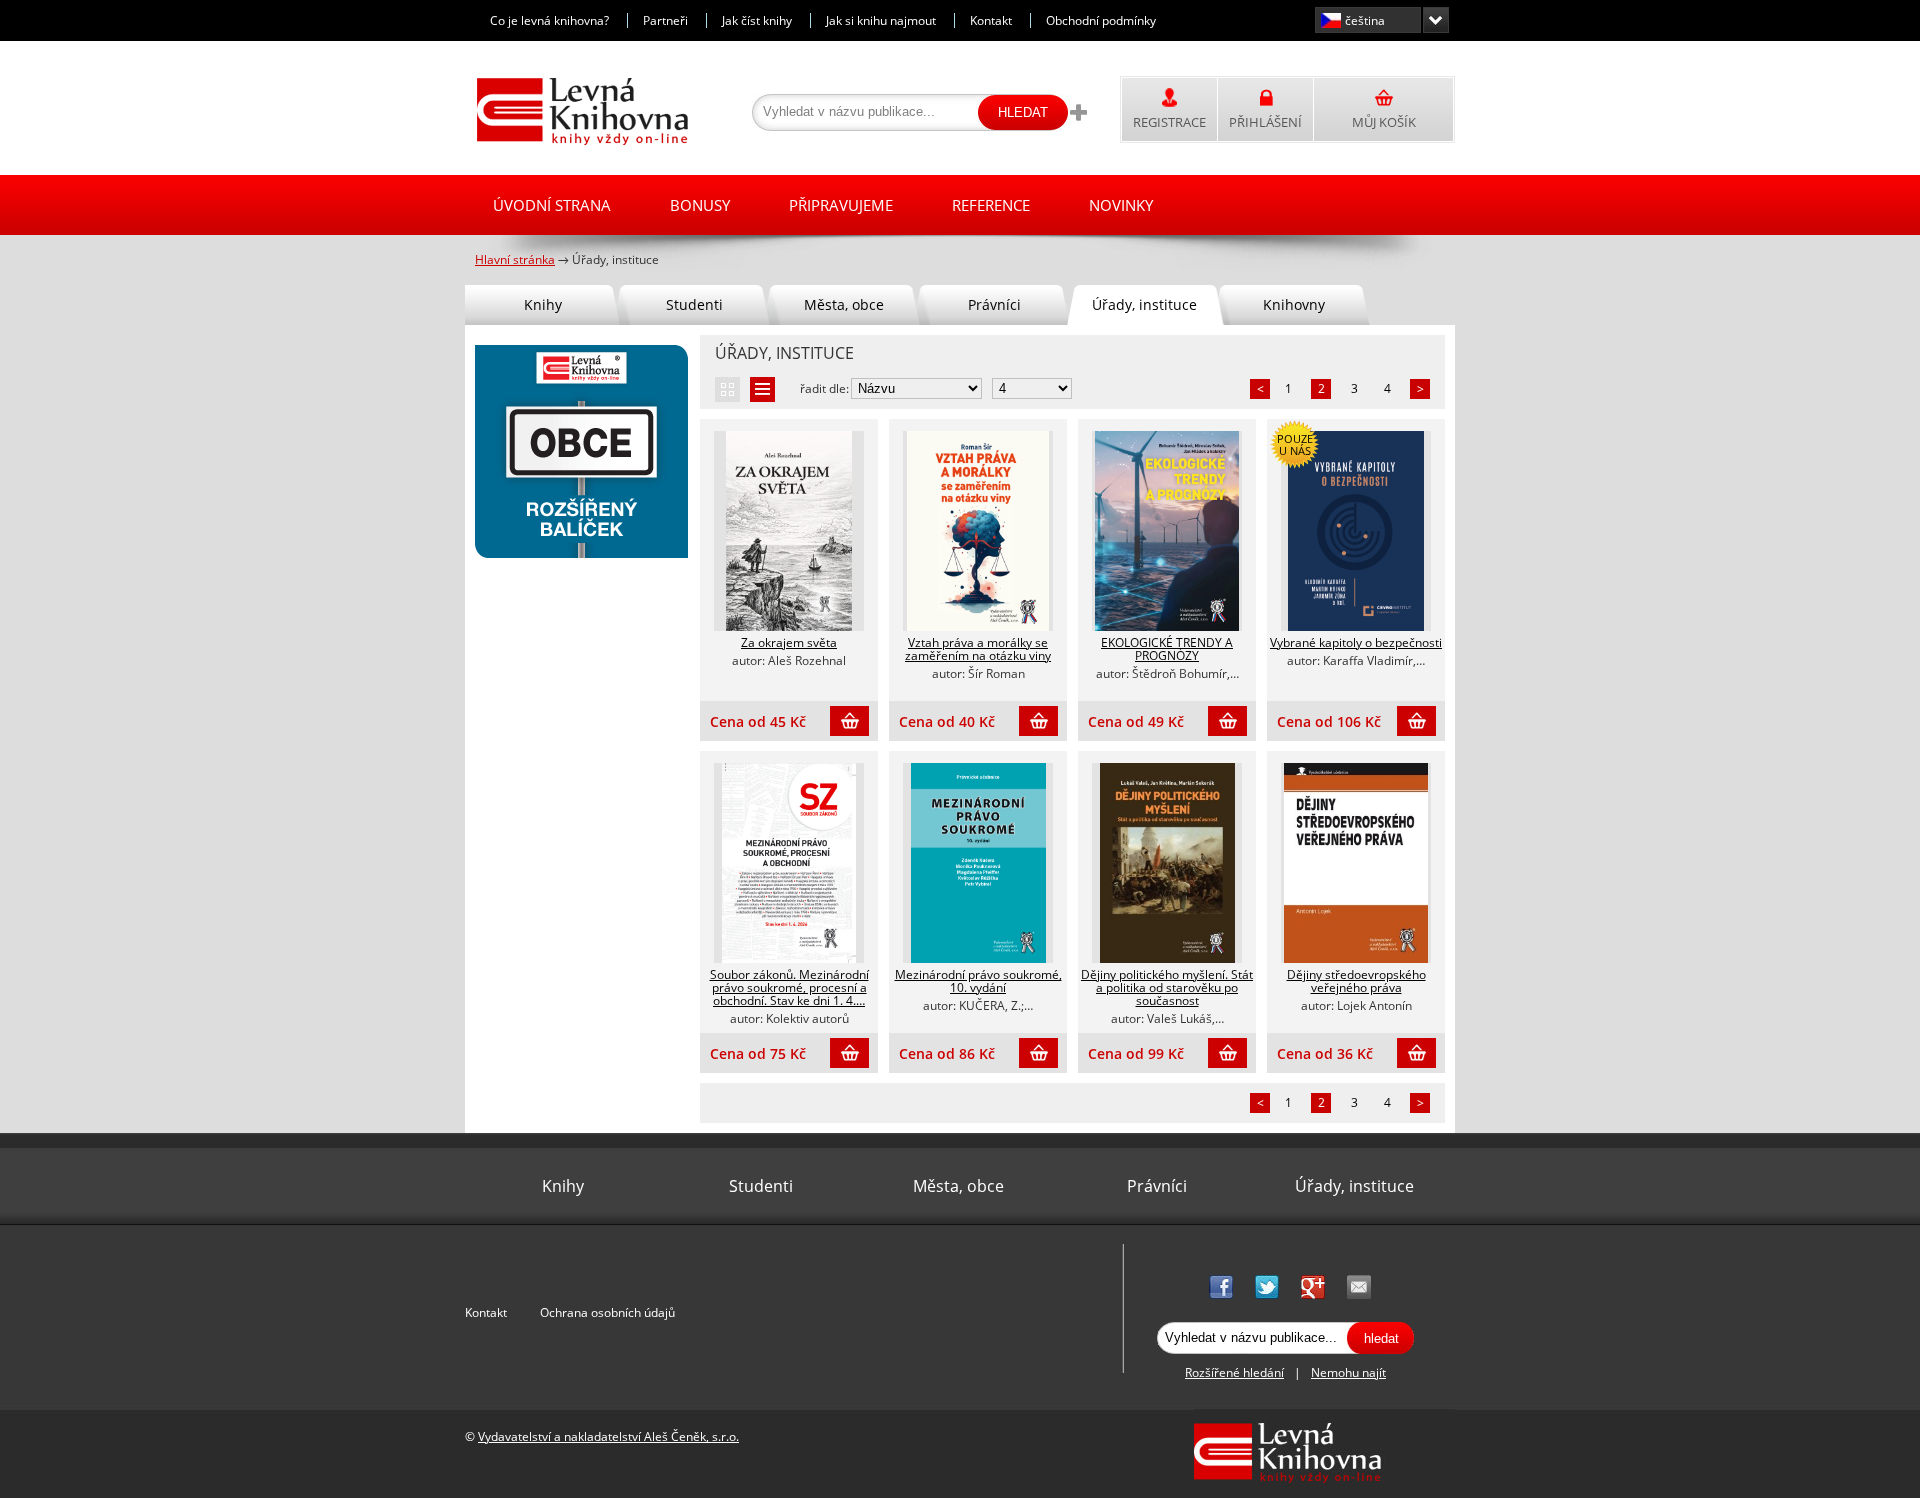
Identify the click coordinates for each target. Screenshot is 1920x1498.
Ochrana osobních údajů (607, 1312)
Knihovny (1294, 304)
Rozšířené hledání (1234, 1372)
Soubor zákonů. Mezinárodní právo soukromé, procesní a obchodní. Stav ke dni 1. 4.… (789, 987)
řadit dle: (824, 388)
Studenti (694, 304)
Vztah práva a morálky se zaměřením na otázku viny (978, 649)
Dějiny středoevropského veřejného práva (1356, 981)
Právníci (994, 304)
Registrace (1169, 122)
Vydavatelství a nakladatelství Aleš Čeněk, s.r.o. (608, 1436)
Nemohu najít (1348, 1372)
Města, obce (844, 304)
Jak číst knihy (757, 20)
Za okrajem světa (789, 642)
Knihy (543, 304)
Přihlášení (1265, 122)
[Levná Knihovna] (577, 141)
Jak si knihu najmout (881, 20)
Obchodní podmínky (1101, 20)
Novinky (1121, 205)
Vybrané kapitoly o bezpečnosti (1356, 642)
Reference (991, 205)
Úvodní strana (552, 205)
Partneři (665, 20)
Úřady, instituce (1144, 304)
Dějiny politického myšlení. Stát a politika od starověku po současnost (1167, 987)
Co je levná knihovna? (549, 20)
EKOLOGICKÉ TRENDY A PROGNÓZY (1167, 649)
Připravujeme (841, 205)
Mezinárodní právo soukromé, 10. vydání (978, 981)
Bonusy (700, 205)
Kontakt (991, 20)
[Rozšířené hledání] (1078, 112)
